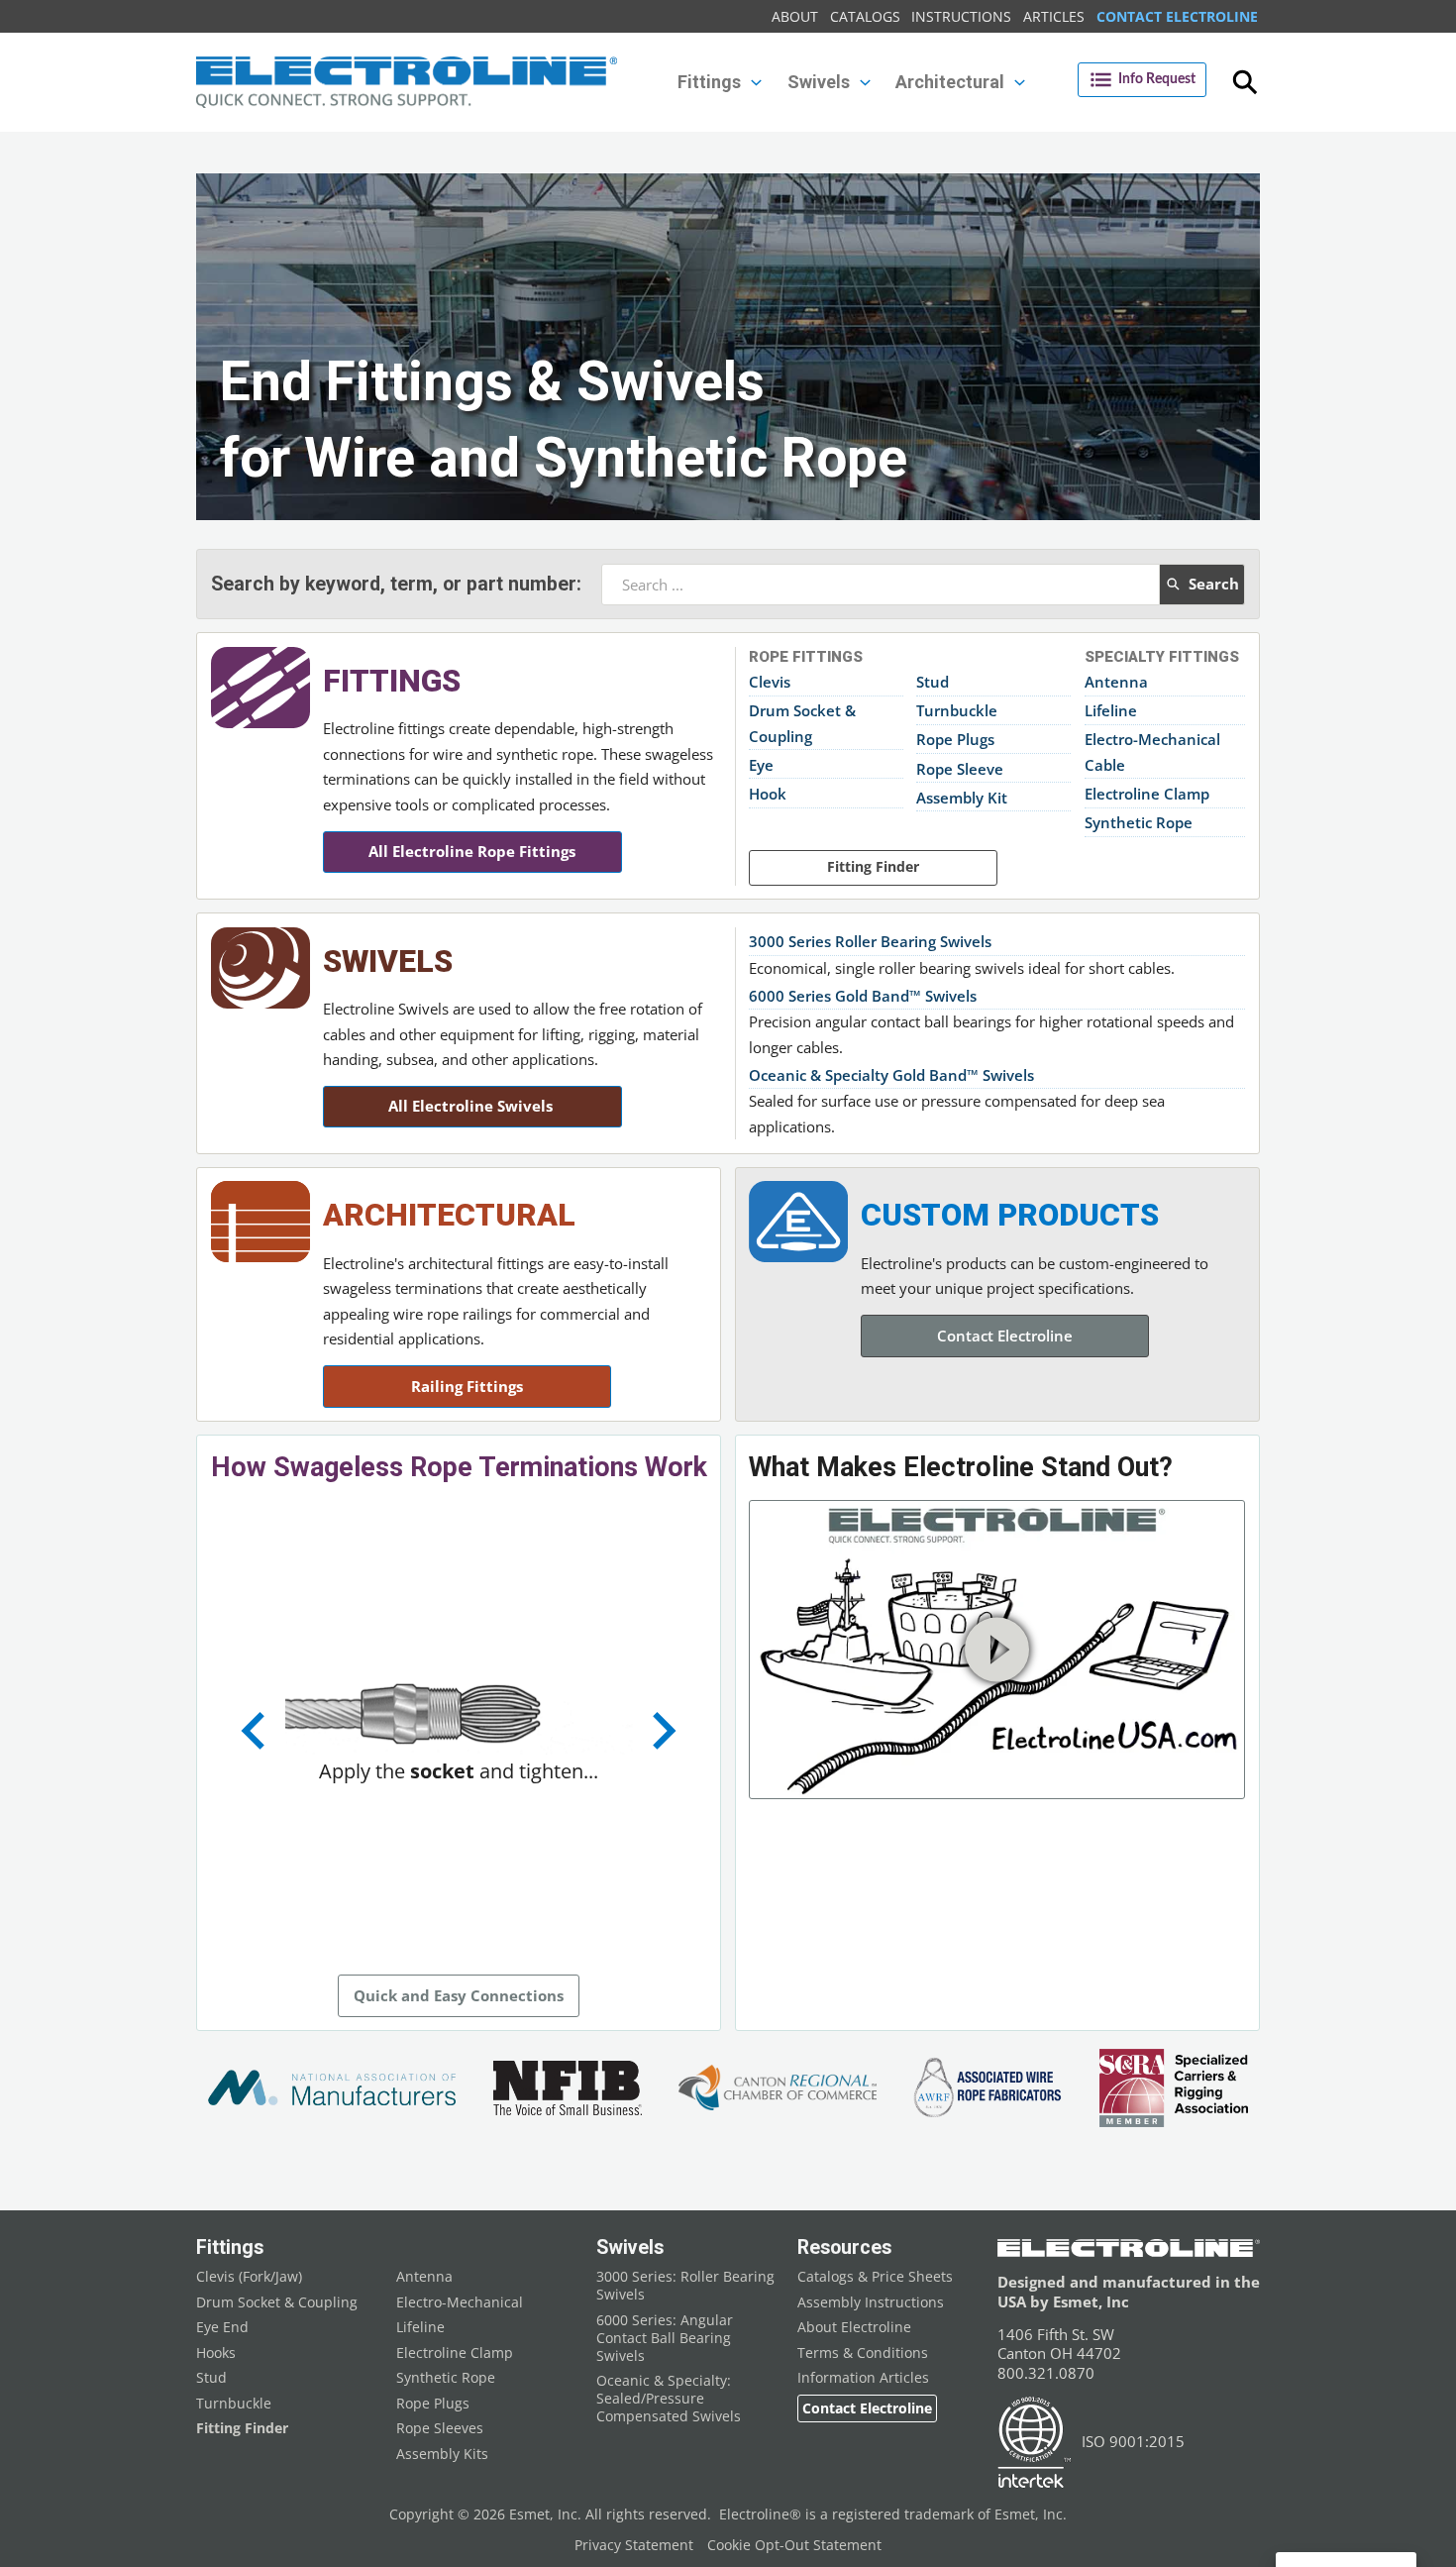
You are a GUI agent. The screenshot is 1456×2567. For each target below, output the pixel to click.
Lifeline (1111, 710)
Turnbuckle (957, 710)
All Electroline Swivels (472, 1106)
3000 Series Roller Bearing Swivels (870, 941)
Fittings (392, 681)
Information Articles (863, 2378)
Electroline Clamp (1147, 794)
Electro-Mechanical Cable (1152, 752)
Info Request (1157, 79)
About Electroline (854, 2327)
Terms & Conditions (863, 2353)
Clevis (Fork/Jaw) (249, 2277)
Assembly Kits (442, 2454)
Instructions (961, 16)
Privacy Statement (634, 2545)
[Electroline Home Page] (407, 83)
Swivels (388, 962)
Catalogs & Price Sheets (875, 2277)
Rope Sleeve (960, 769)
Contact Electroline (1177, 16)
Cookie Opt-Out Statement (794, 2545)
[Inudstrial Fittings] (260, 688)
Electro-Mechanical (460, 2302)
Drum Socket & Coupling (802, 723)
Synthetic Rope (1139, 822)
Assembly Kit (962, 798)
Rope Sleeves (440, 2428)
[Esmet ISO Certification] (1035, 2443)
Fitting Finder (873, 867)
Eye (761, 765)
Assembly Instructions (871, 2302)
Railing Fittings (467, 1386)
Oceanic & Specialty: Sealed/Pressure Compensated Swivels (669, 2399)
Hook (768, 794)
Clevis (770, 682)
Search (1214, 584)
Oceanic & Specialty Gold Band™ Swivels (891, 1075)
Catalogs (865, 16)
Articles (1054, 16)
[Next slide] (662, 1731)
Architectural (449, 1215)
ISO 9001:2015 (1133, 2441)
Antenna (1116, 682)
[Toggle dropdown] (756, 83)
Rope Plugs (955, 739)
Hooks (216, 2353)
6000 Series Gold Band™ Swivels (863, 996)
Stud (933, 682)
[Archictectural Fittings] (260, 1222)
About (795, 16)
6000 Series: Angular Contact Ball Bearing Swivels (665, 2338)
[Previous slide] (256, 1731)
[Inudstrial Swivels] (260, 968)
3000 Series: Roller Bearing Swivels (685, 2286)
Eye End (222, 2327)
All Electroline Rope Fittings (472, 851)
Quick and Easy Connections (459, 1995)
